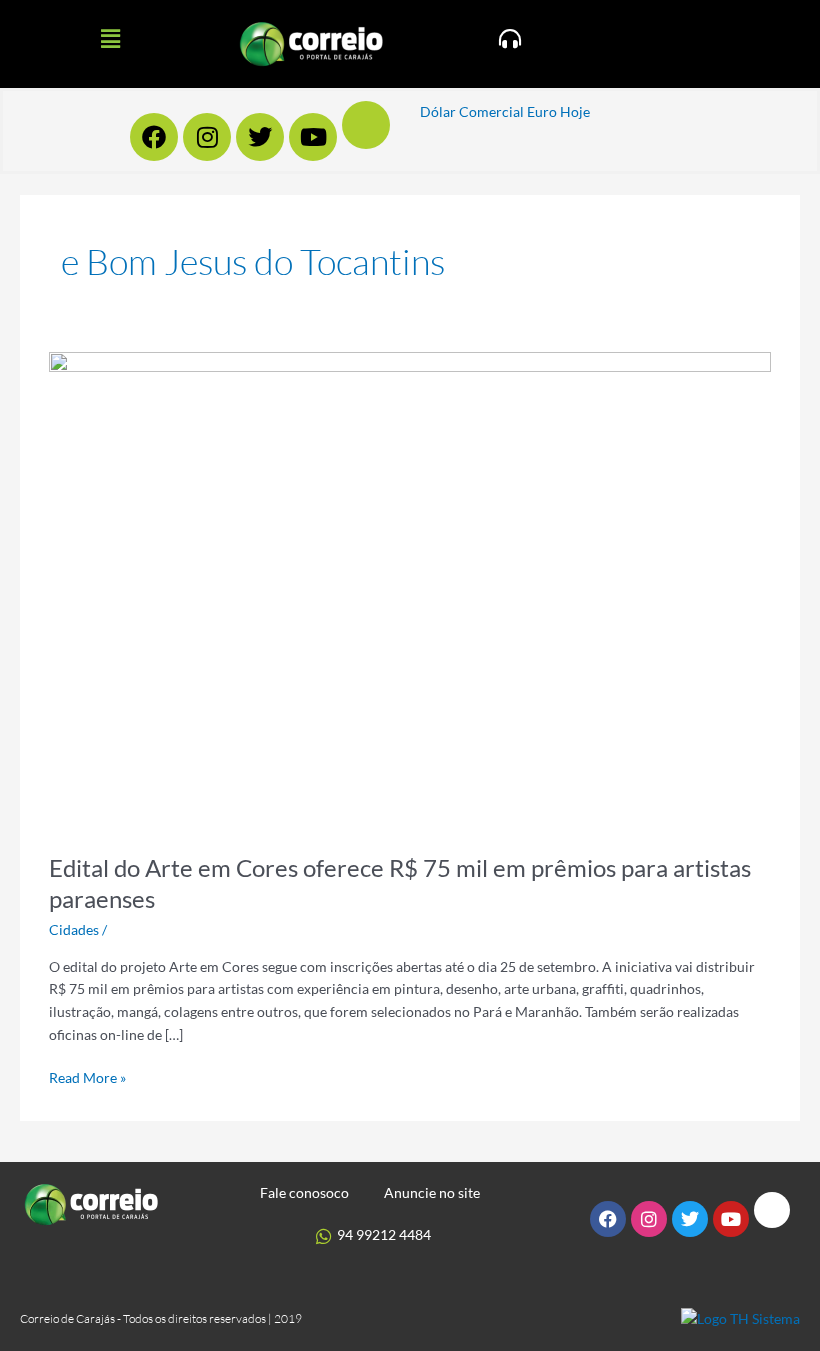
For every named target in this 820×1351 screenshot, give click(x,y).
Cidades (74, 929)
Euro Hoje (558, 111)
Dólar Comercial (472, 111)
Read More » (87, 1076)
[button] (110, 38)
